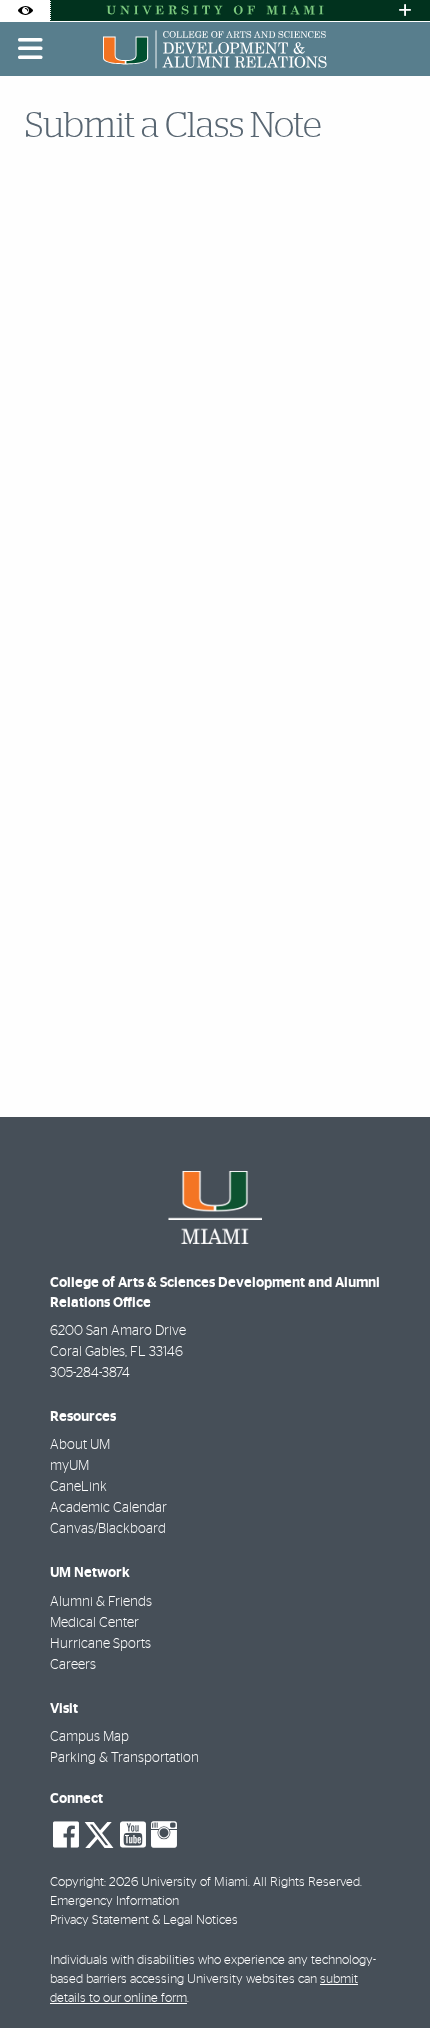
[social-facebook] (66, 1835)
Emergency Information (114, 1901)
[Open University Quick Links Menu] (405, 10)
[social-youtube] (133, 1835)
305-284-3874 (90, 1373)
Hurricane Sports (100, 1644)
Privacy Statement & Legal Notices (144, 1920)
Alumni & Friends (101, 1602)
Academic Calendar (108, 1508)
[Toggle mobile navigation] (31, 49)
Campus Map (89, 1737)
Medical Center (94, 1623)
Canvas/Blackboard (108, 1529)
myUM (69, 1466)
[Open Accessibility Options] (25, 10)
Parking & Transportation (124, 1758)
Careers (73, 1665)
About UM (80, 1445)
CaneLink (78, 1487)
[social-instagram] (164, 1835)
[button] (386, 1972)
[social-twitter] (99, 1833)
